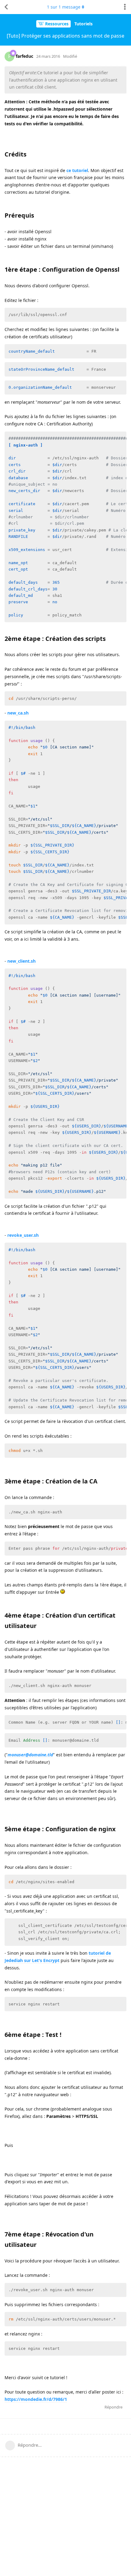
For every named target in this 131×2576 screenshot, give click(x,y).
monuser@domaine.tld (30, 1755)
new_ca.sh (18, 713)
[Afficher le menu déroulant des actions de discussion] (125, 7)
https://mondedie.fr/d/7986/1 (36, 2399)
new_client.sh (21, 961)
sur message (64, 7)
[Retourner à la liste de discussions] (6, 7)
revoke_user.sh (23, 1235)
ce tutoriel (77, 170)
